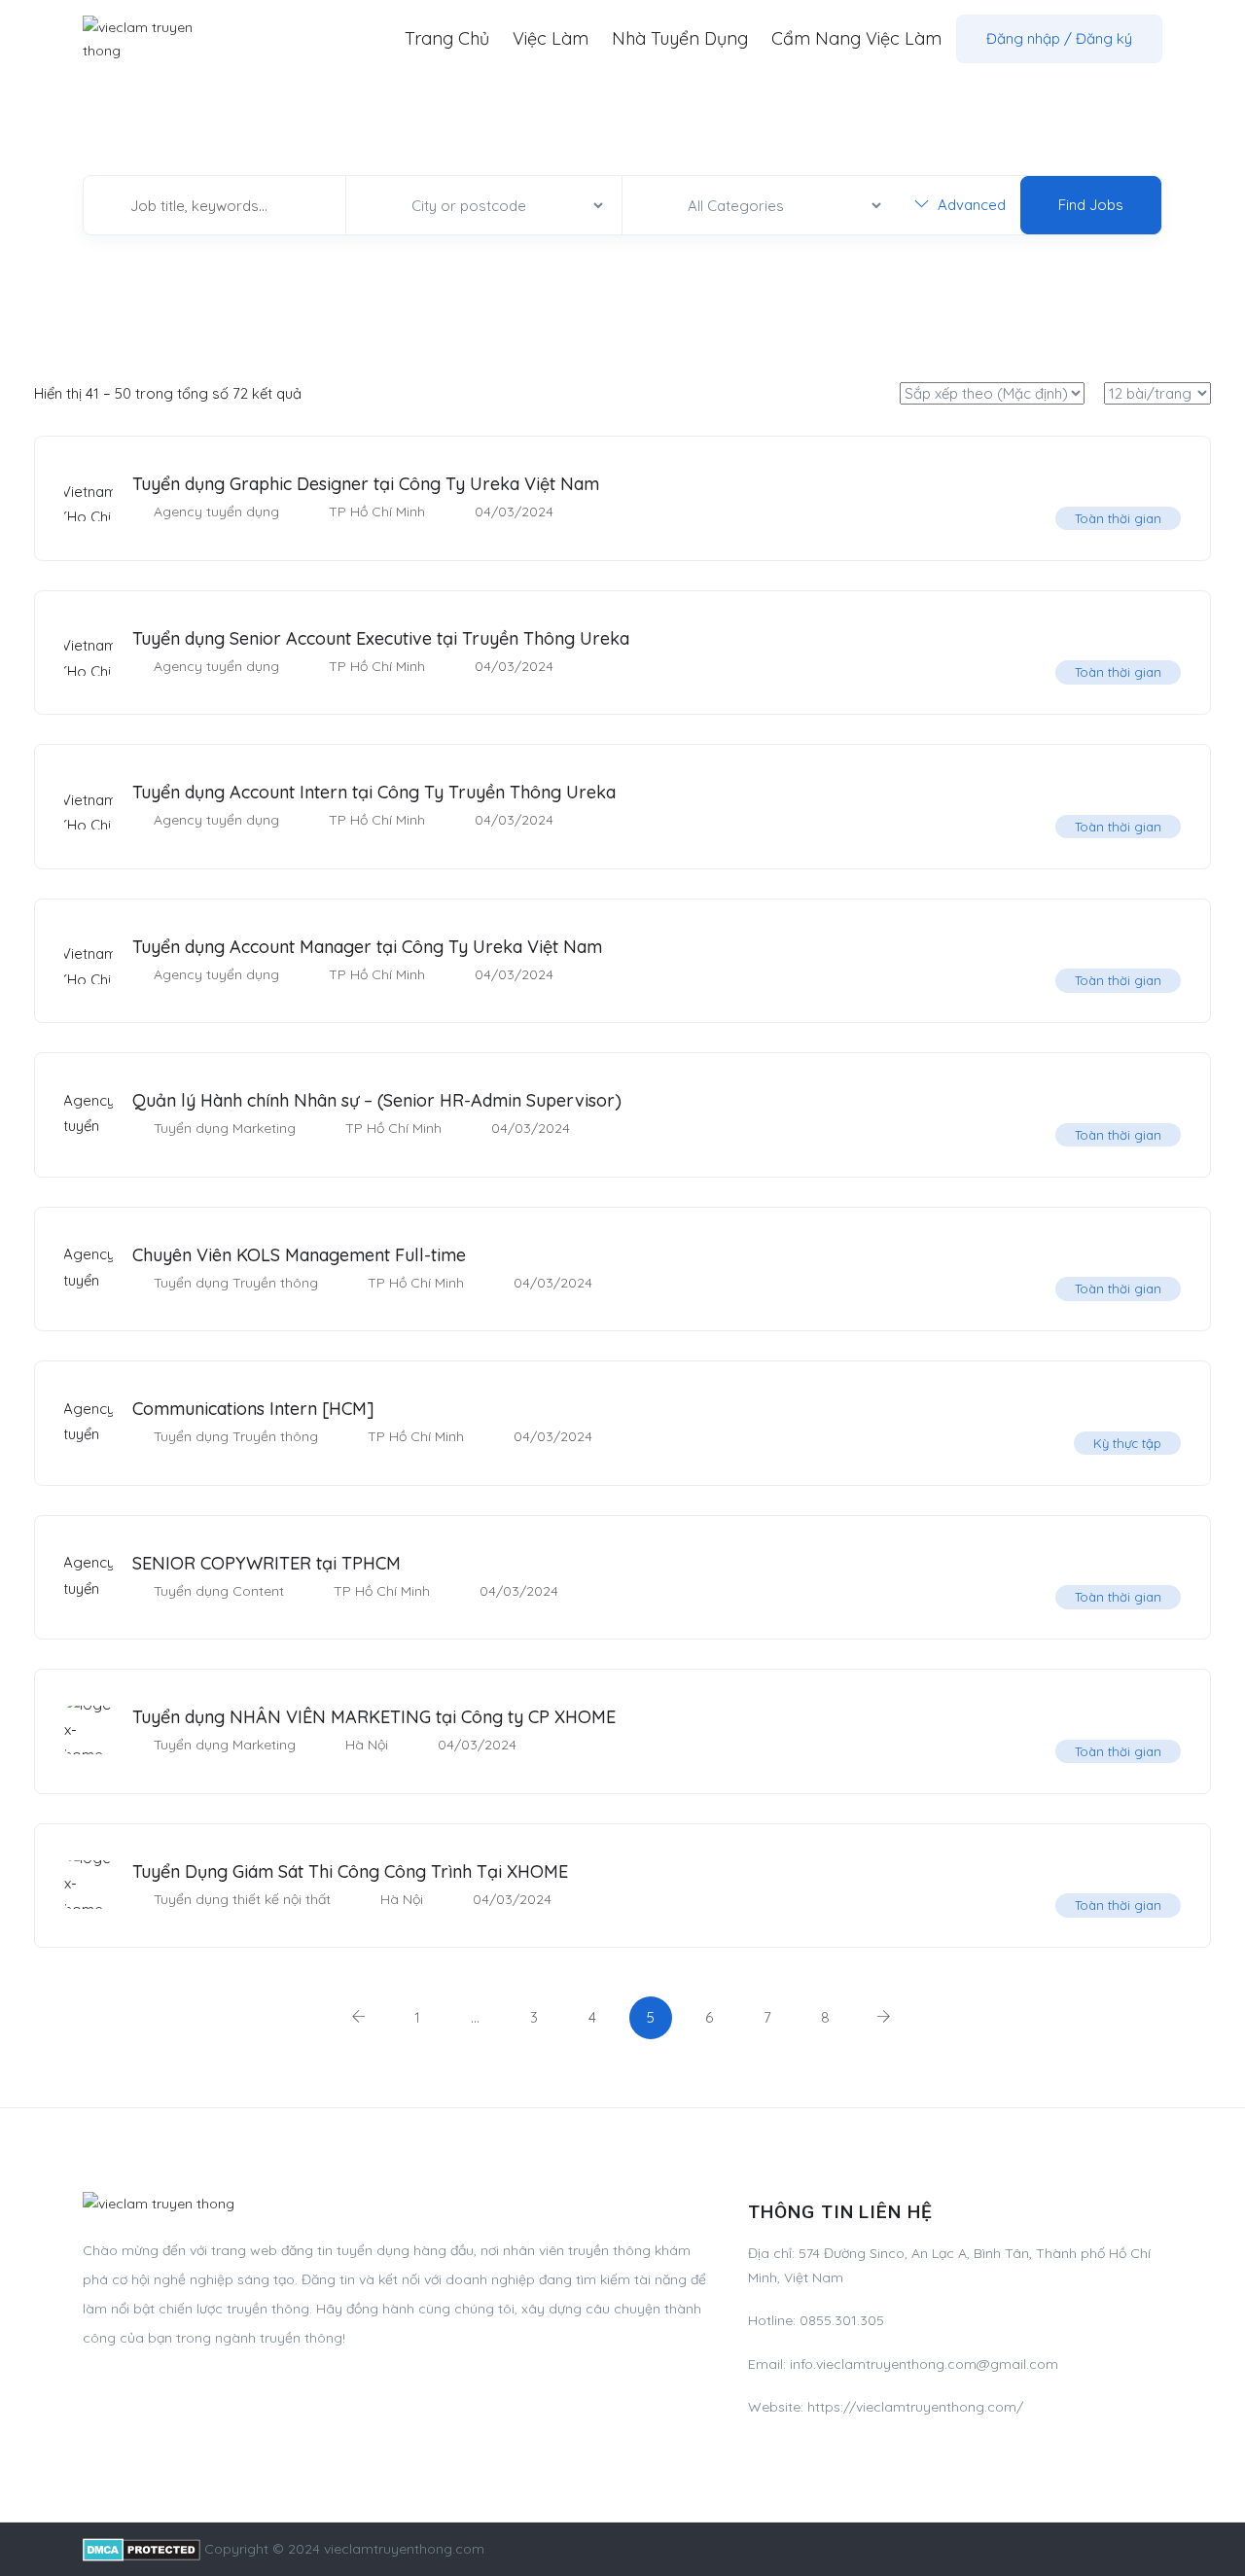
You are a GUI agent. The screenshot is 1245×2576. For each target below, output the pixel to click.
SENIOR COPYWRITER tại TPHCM (267, 1563)
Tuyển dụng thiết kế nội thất (242, 1899)
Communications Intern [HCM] (253, 1409)
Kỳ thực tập (1127, 1443)
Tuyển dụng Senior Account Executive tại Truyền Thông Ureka (381, 638)
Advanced (970, 205)
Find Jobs (1091, 205)
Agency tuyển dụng (216, 512)
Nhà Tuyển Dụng (680, 38)
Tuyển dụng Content (219, 1591)
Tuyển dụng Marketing (225, 1128)
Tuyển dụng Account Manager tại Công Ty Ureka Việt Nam (367, 947)
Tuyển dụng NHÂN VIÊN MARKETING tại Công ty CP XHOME (374, 1717)
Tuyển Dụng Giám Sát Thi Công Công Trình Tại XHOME (350, 1871)
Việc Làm (551, 38)
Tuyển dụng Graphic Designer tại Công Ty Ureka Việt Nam (366, 484)
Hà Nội (367, 1745)
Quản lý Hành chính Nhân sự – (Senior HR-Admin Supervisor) (377, 1100)
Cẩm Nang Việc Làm (856, 38)
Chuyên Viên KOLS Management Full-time (299, 1255)
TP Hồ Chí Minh (377, 512)
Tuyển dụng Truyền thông (236, 1283)
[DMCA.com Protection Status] (142, 2549)
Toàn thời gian (1118, 518)
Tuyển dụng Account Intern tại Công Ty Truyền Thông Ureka (374, 792)
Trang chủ (447, 38)
